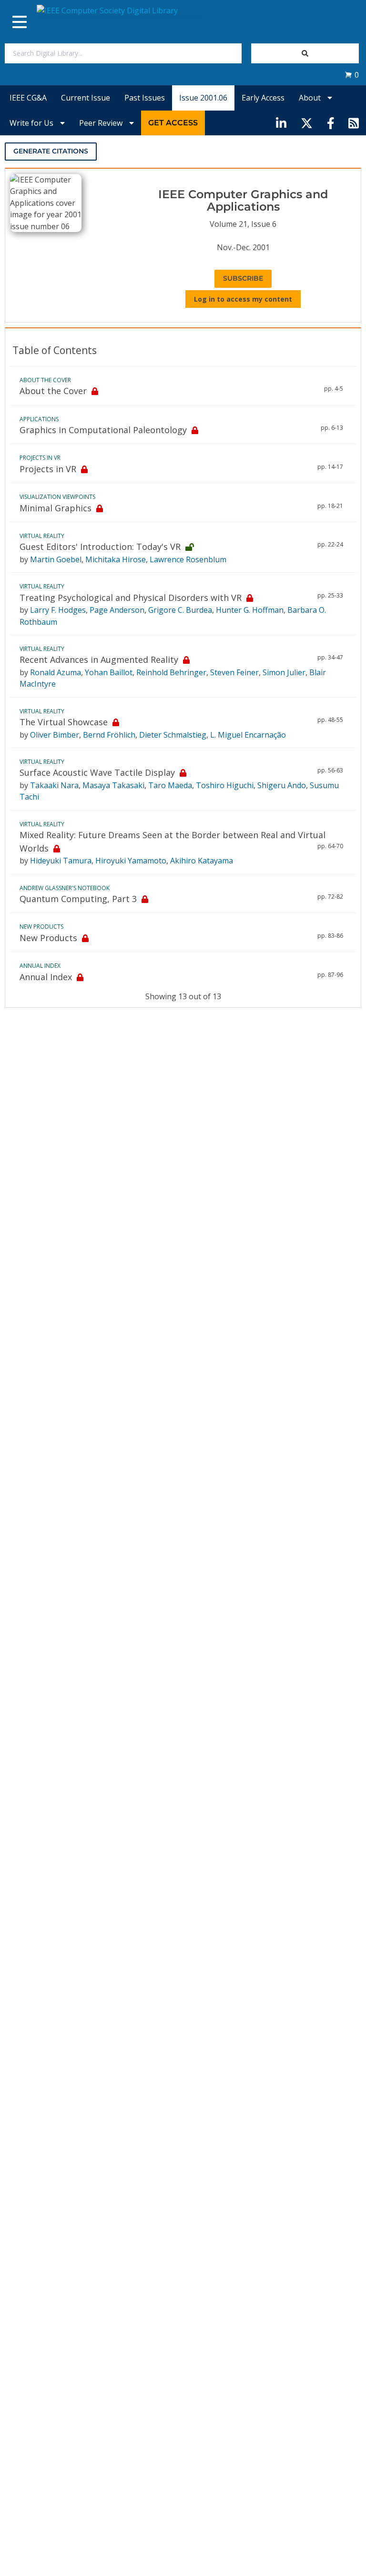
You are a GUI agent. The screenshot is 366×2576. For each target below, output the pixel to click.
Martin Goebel (56, 559)
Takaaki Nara (54, 785)
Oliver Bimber (55, 735)
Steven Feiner (234, 672)
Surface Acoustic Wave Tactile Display (97, 772)
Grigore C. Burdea (180, 610)
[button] (352, 75)
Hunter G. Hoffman (250, 610)
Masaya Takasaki (113, 785)
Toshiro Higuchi (225, 785)
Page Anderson (117, 610)
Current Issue (86, 98)
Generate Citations (51, 151)
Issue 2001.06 (203, 98)
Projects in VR (48, 469)
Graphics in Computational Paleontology (103, 430)
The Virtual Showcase (64, 722)
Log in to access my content (243, 299)
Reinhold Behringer (171, 672)
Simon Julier (284, 672)
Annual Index (46, 977)
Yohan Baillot (109, 672)
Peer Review (102, 123)
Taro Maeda (170, 785)
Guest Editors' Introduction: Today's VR (100, 547)
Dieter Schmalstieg (173, 735)
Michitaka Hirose (116, 559)
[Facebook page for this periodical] (331, 123)
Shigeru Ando (282, 785)
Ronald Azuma (56, 672)
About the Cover (53, 391)
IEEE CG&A (28, 98)
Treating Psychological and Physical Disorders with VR (131, 598)
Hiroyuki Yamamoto (131, 861)
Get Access (173, 123)
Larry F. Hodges (58, 610)
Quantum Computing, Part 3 (78, 899)
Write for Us (32, 123)
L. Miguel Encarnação (248, 735)
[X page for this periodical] (307, 123)
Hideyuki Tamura (61, 861)
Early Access (263, 98)
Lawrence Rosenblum (188, 559)
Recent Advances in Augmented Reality (99, 659)
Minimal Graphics (56, 508)
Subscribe (243, 278)
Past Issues (145, 98)
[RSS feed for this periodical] (354, 123)
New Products (48, 938)
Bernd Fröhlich (109, 735)
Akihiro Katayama (202, 861)
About (311, 98)
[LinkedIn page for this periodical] (281, 123)
